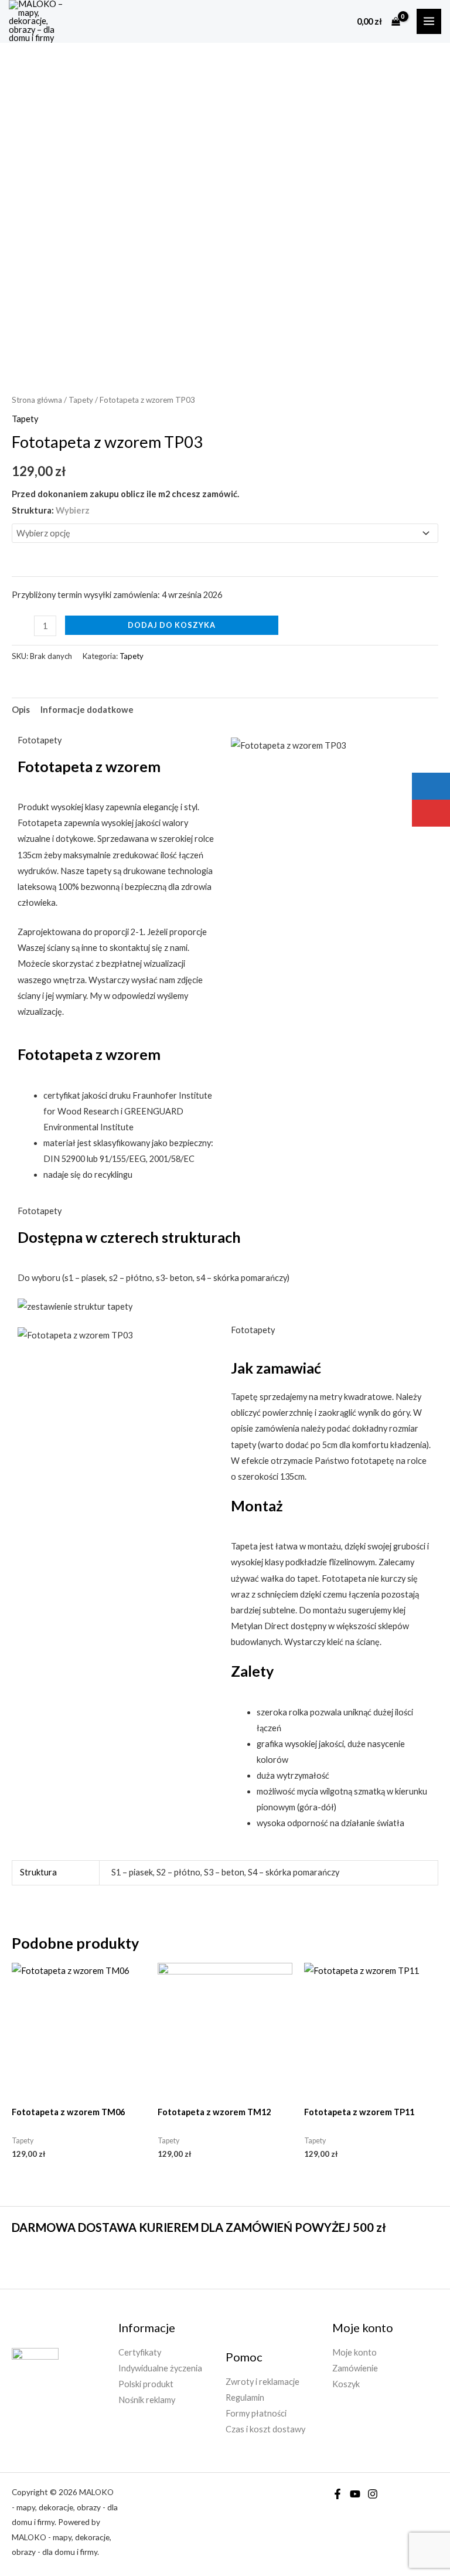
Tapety (81, 400)
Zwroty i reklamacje (262, 2382)
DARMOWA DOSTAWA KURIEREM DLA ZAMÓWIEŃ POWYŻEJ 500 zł (199, 2227)
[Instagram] (373, 2494)
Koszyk (346, 2384)
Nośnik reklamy (147, 2400)
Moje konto (354, 2352)
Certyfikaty (140, 2352)
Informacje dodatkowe (87, 710)
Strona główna (37, 400)
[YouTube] (355, 2494)
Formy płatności (256, 2413)
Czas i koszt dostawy (265, 2429)
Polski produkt (146, 2384)
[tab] (21, 710)
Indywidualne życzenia (160, 2368)
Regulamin (245, 2397)
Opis (21, 710)
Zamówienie (355, 2368)
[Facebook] (337, 2494)
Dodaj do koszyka (172, 625)
